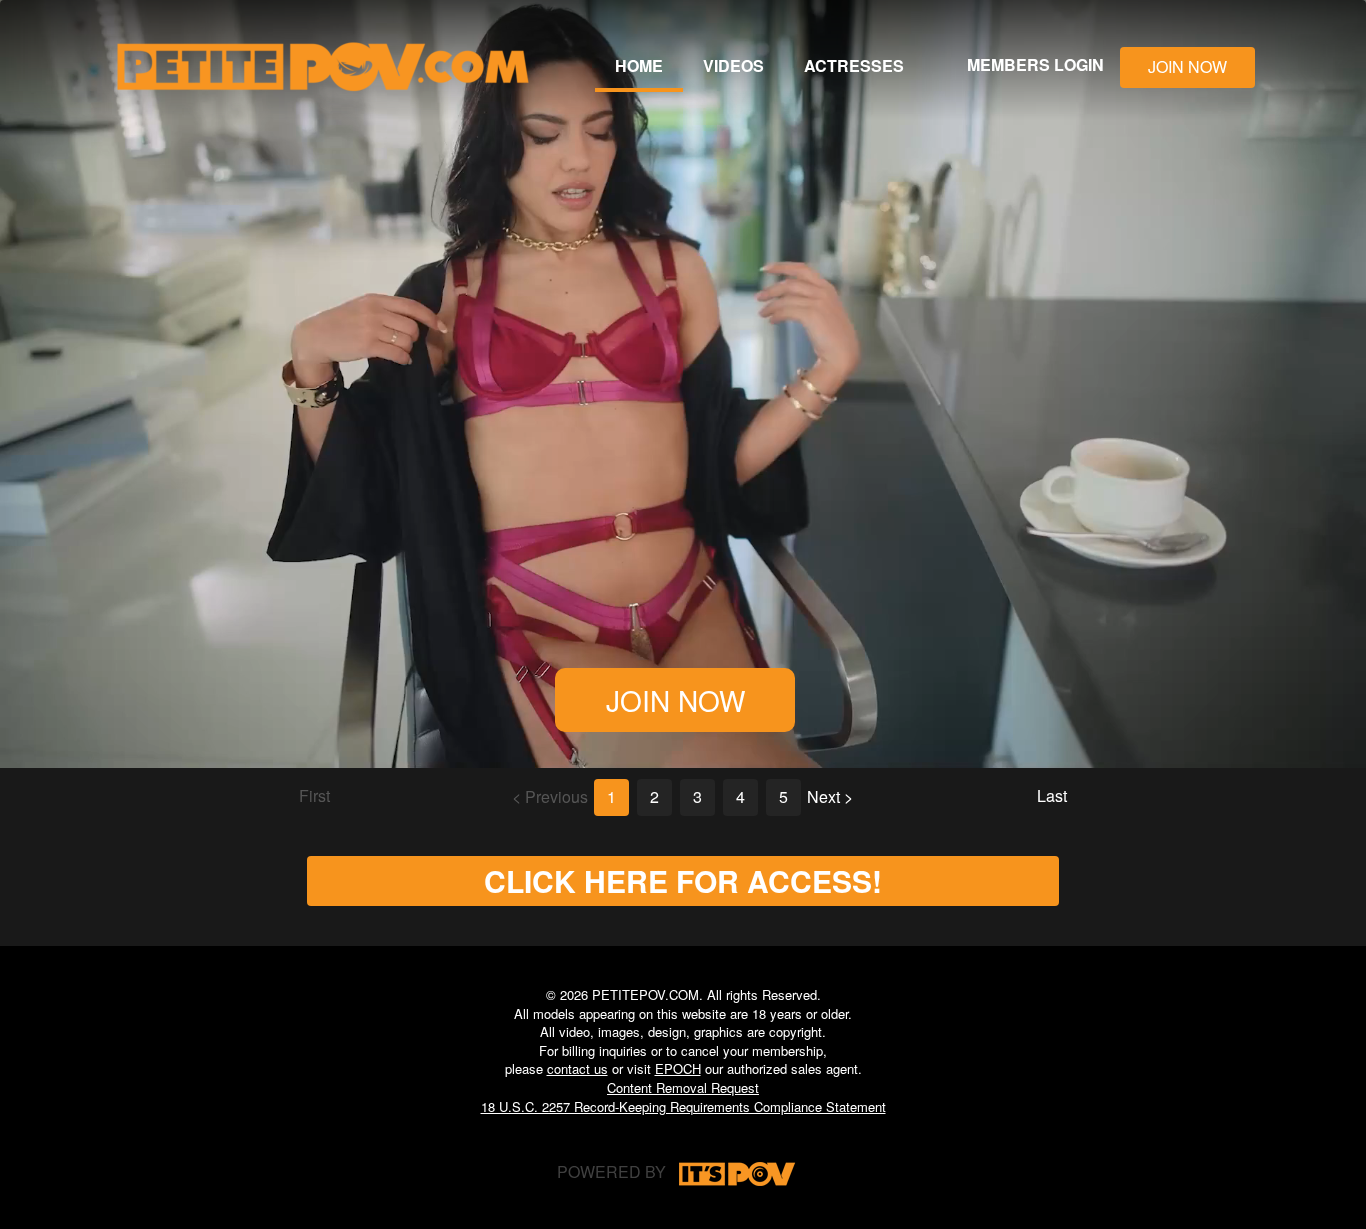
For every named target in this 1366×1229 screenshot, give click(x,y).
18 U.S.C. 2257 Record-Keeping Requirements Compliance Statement (683, 1106)
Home (639, 65)
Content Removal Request (683, 1087)
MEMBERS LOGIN (1035, 64)
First (314, 795)
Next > (830, 796)
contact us (577, 1068)
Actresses (854, 65)
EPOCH (678, 1068)
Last (1052, 795)
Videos (733, 65)
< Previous (550, 796)
